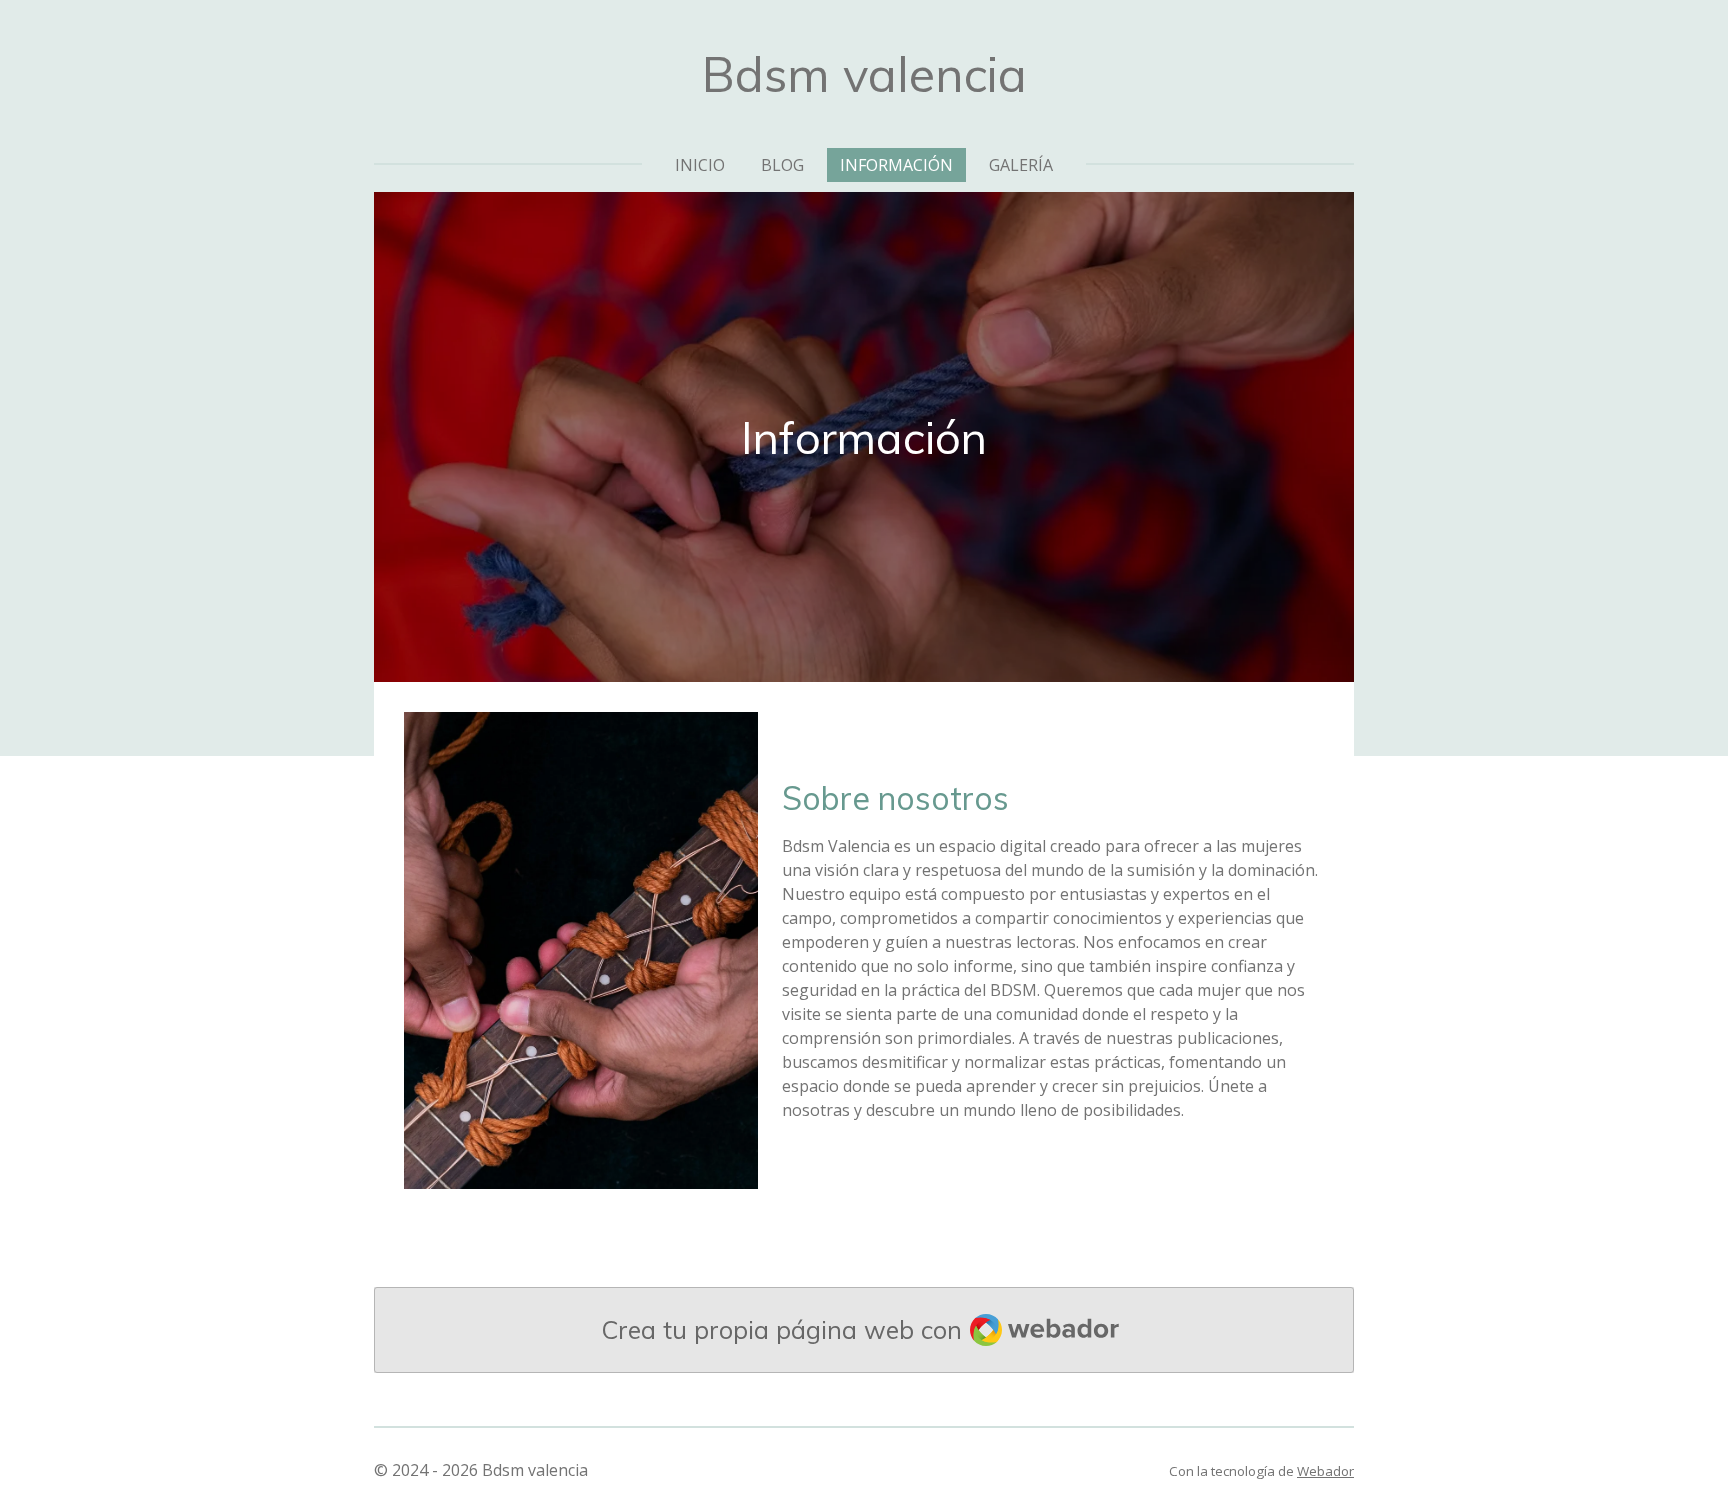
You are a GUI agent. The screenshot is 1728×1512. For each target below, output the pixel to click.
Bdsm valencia (864, 74)
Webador (1325, 1471)
